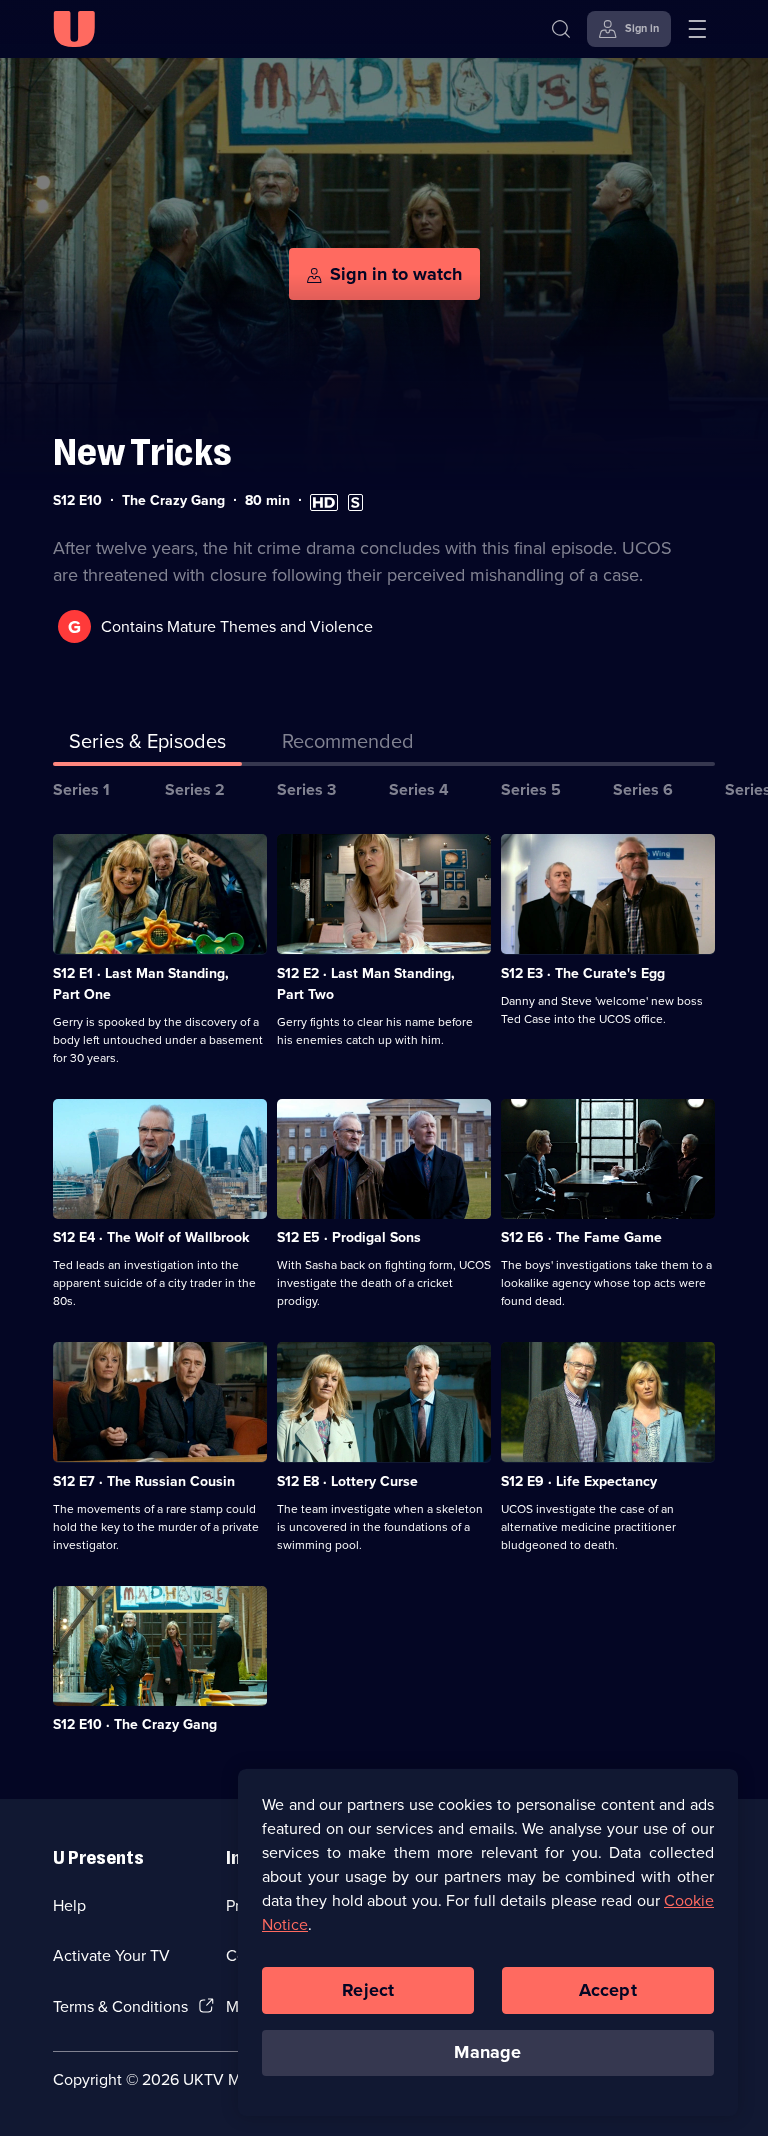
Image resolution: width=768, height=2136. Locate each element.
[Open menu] (697, 29)
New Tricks (142, 452)
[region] (488, 1942)
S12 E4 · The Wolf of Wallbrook (151, 1237)
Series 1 (81, 789)
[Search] (561, 29)
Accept (608, 1990)
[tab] (348, 745)
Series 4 (419, 789)
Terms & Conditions (120, 2006)
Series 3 (306, 789)
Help (69, 1905)
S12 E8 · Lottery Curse (347, 1481)
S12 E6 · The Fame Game (581, 1237)
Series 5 (531, 789)
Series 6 (643, 789)
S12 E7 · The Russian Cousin (144, 1481)
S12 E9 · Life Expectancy (579, 1481)
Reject (368, 1990)
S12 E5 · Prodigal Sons (349, 1237)
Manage (487, 2052)
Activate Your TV (111, 1955)
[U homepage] (74, 29)
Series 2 (195, 789)
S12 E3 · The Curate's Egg (583, 973)
